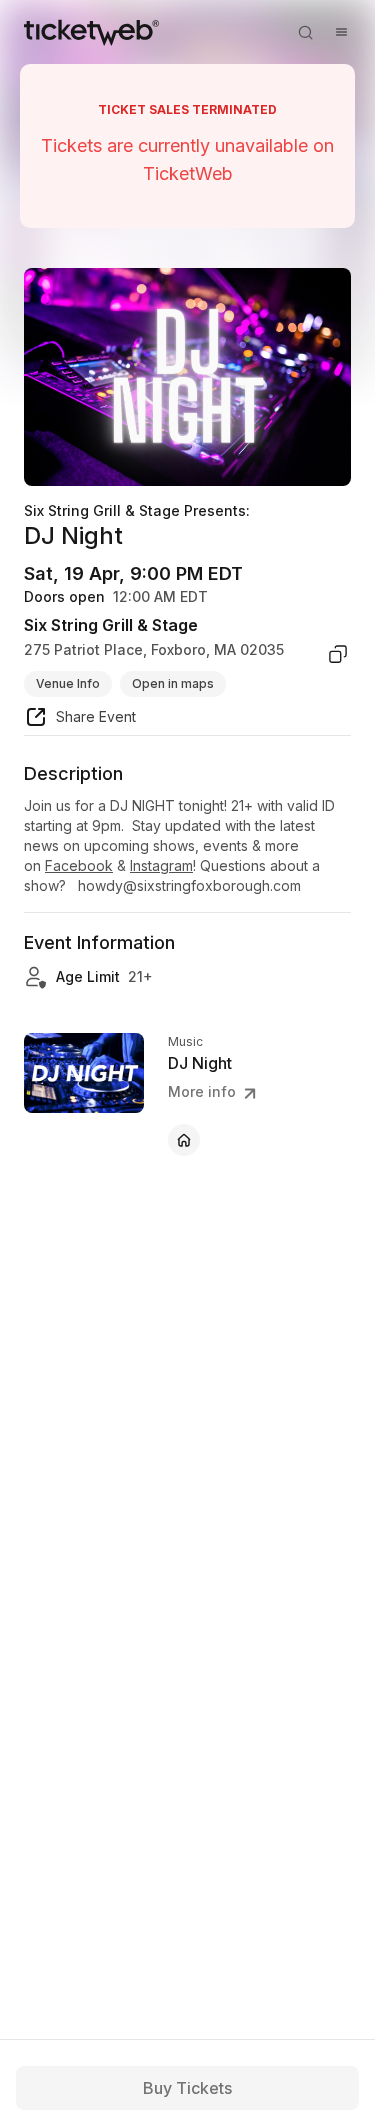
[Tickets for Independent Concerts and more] (91, 32)
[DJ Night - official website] (184, 1140)
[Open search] (305, 32)
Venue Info (68, 683)
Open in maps (173, 683)
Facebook (79, 865)
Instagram (161, 865)
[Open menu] (341, 32)
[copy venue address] (338, 654)
